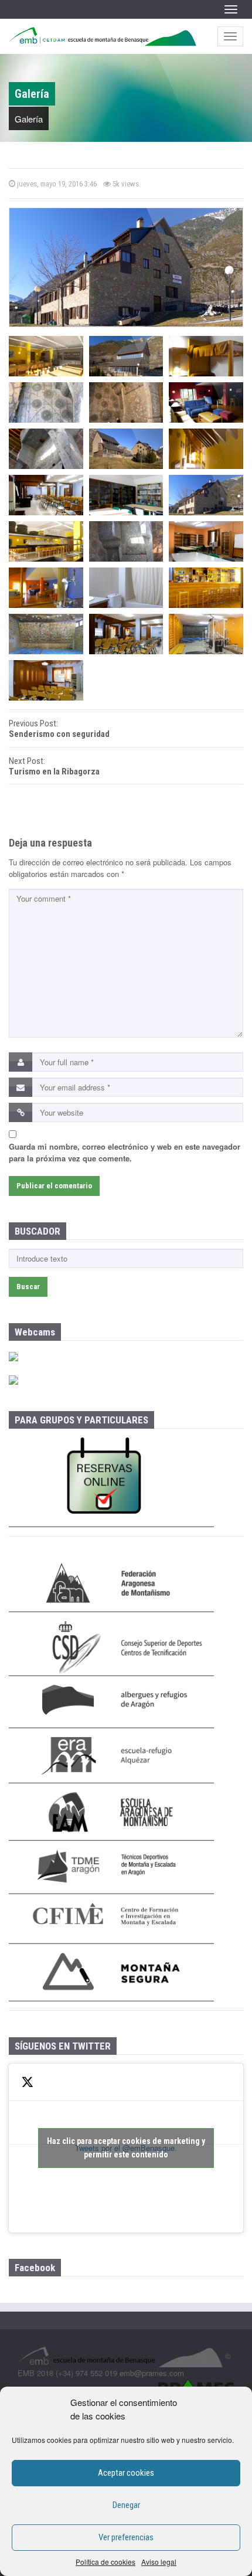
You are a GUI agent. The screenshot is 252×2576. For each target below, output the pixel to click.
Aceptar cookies (126, 2473)
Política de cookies (105, 2562)
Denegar (126, 2505)
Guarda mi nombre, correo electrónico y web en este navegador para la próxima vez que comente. (125, 1152)
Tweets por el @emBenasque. (126, 2148)
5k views (125, 184)
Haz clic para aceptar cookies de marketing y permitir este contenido (126, 2148)
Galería (29, 119)
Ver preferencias (126, 2537)
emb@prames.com (152, 2373)
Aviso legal (159, 2562)
